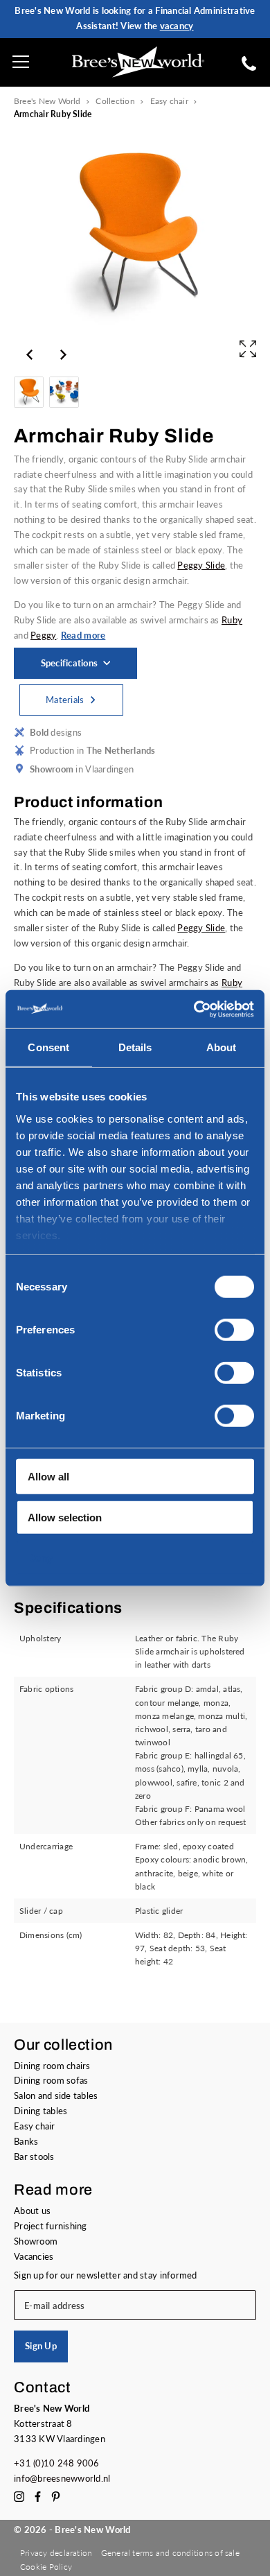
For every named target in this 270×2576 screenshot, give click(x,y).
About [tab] (222, 1047)
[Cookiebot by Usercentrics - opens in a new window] (194, 1009)
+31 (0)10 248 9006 (57, 2463)
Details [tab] (135, 1047)
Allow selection (65, 1517)
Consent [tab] (48, 1047)
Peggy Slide (201, 565)
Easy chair (169, 101)
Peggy (43, 635)
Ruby (232, 620)
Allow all (48, 1477)
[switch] (234, 1330)
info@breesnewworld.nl (62, 2478)
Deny (40, 1558)
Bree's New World (47, 101)
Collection (115, 101)
